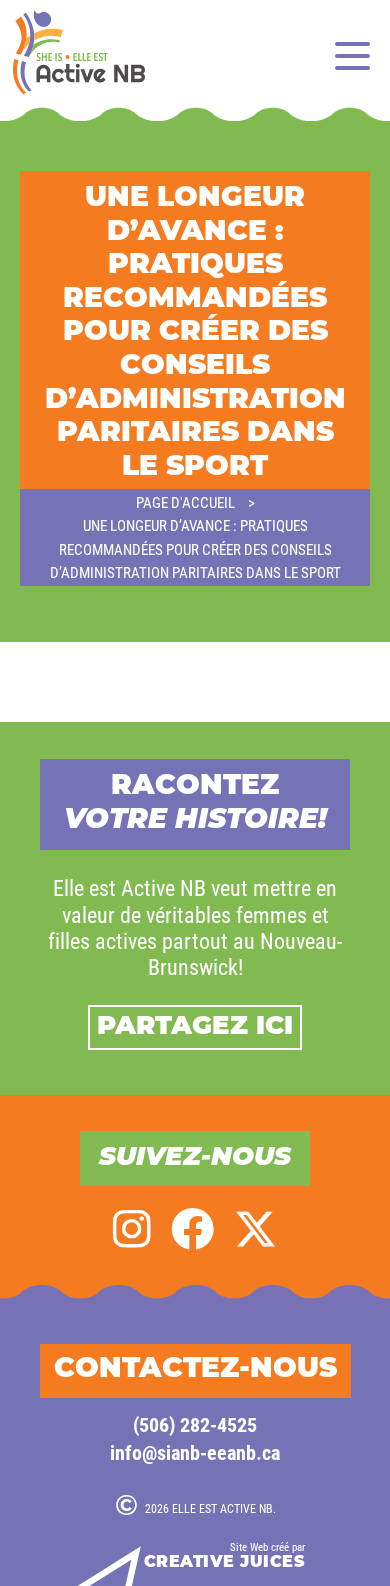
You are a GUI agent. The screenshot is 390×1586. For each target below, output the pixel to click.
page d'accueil (185, 502)
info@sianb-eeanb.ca (195, 1452)
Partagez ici (195, 1027)
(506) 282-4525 (195, 1424)
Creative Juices (225, 1563)
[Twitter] (255, 1228)
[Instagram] (132, 1228)
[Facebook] (192, 1228)
